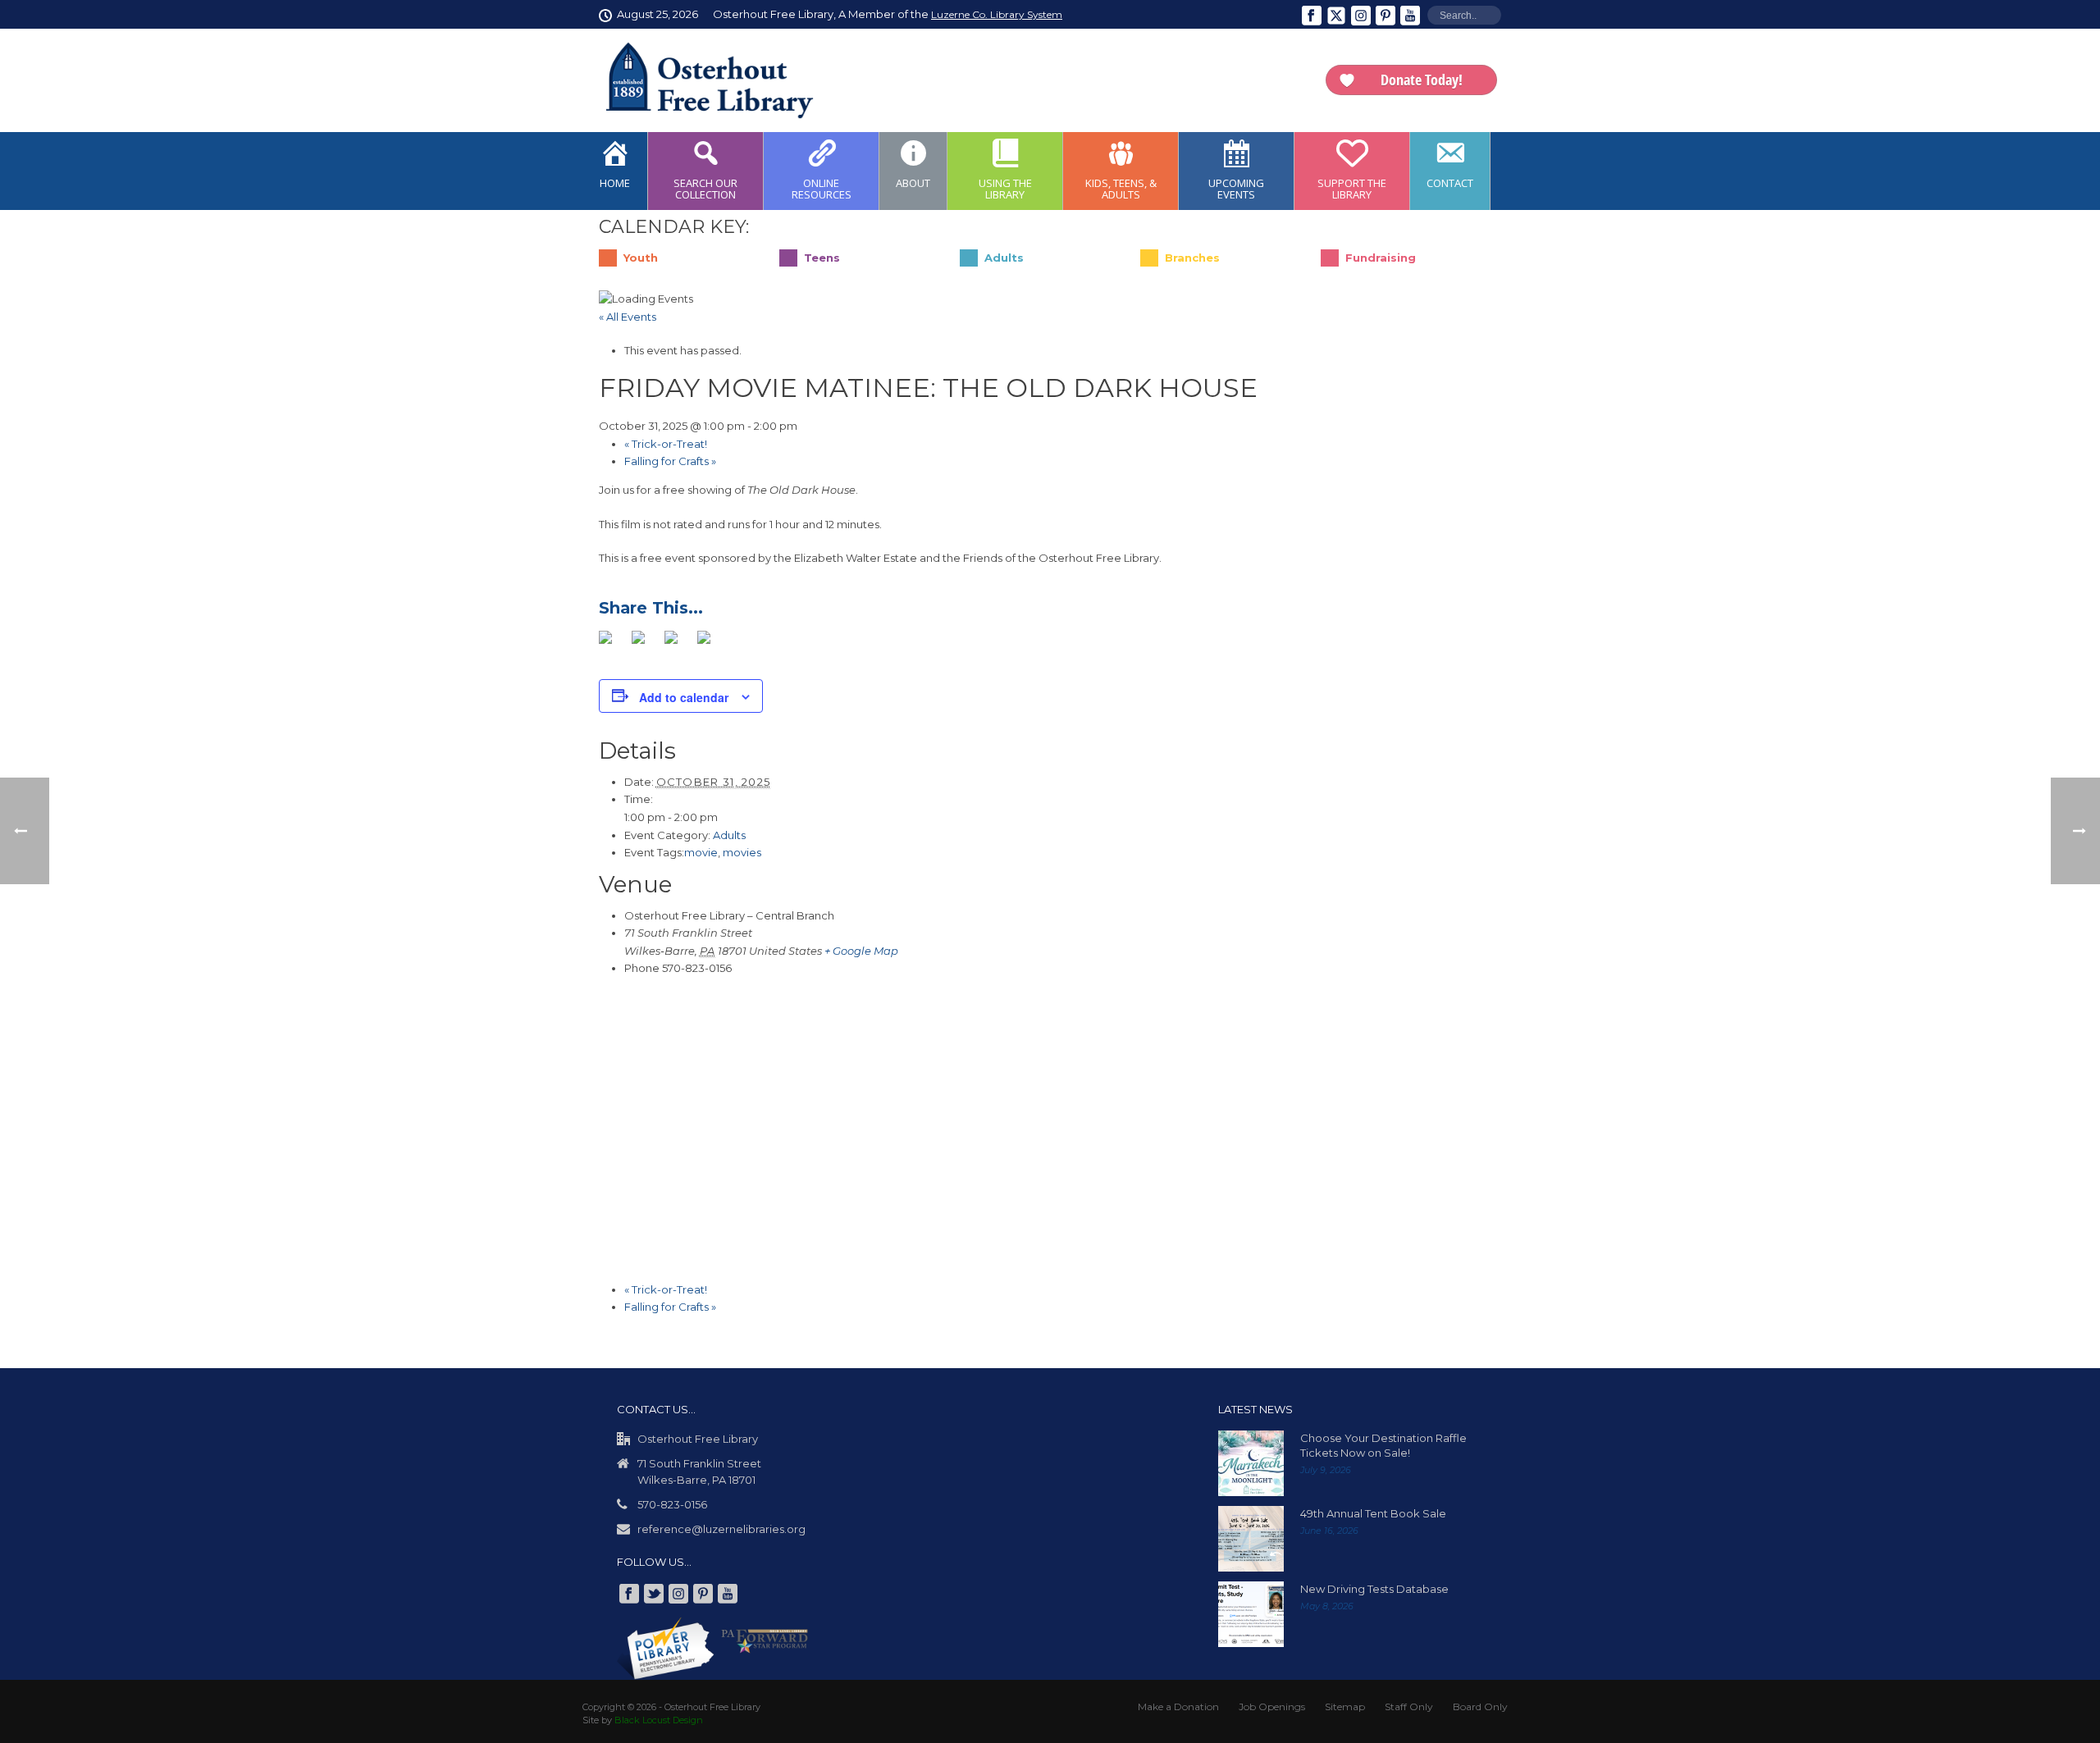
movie (701, 852)
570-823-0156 (672, 1504)
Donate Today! (1422, 80)
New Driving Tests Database (1374, 1589)
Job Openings (1272, 1706)
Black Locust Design (659, 1720)
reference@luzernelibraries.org (721, 1529)
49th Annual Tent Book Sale (1373, 1513)
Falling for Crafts (670, 461)
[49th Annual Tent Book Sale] (1251, 1539)
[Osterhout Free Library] (700, 80)
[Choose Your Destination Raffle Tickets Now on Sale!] (1251, 1463)
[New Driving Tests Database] (1251, 1614)
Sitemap (1345, 1706)
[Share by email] (710, 644)
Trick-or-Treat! (666, 444)
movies (742, 852)
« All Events (628, 317)
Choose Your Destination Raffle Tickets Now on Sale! (1383, 1445)
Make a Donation (1178, 1706)
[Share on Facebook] (612, 644)
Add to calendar (684, 697)
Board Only (1480, 1706)
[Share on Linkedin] (678, 644)
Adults (729, 835)
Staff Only (1409, 1706)
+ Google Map (861, 951)
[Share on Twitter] (645, 644)
